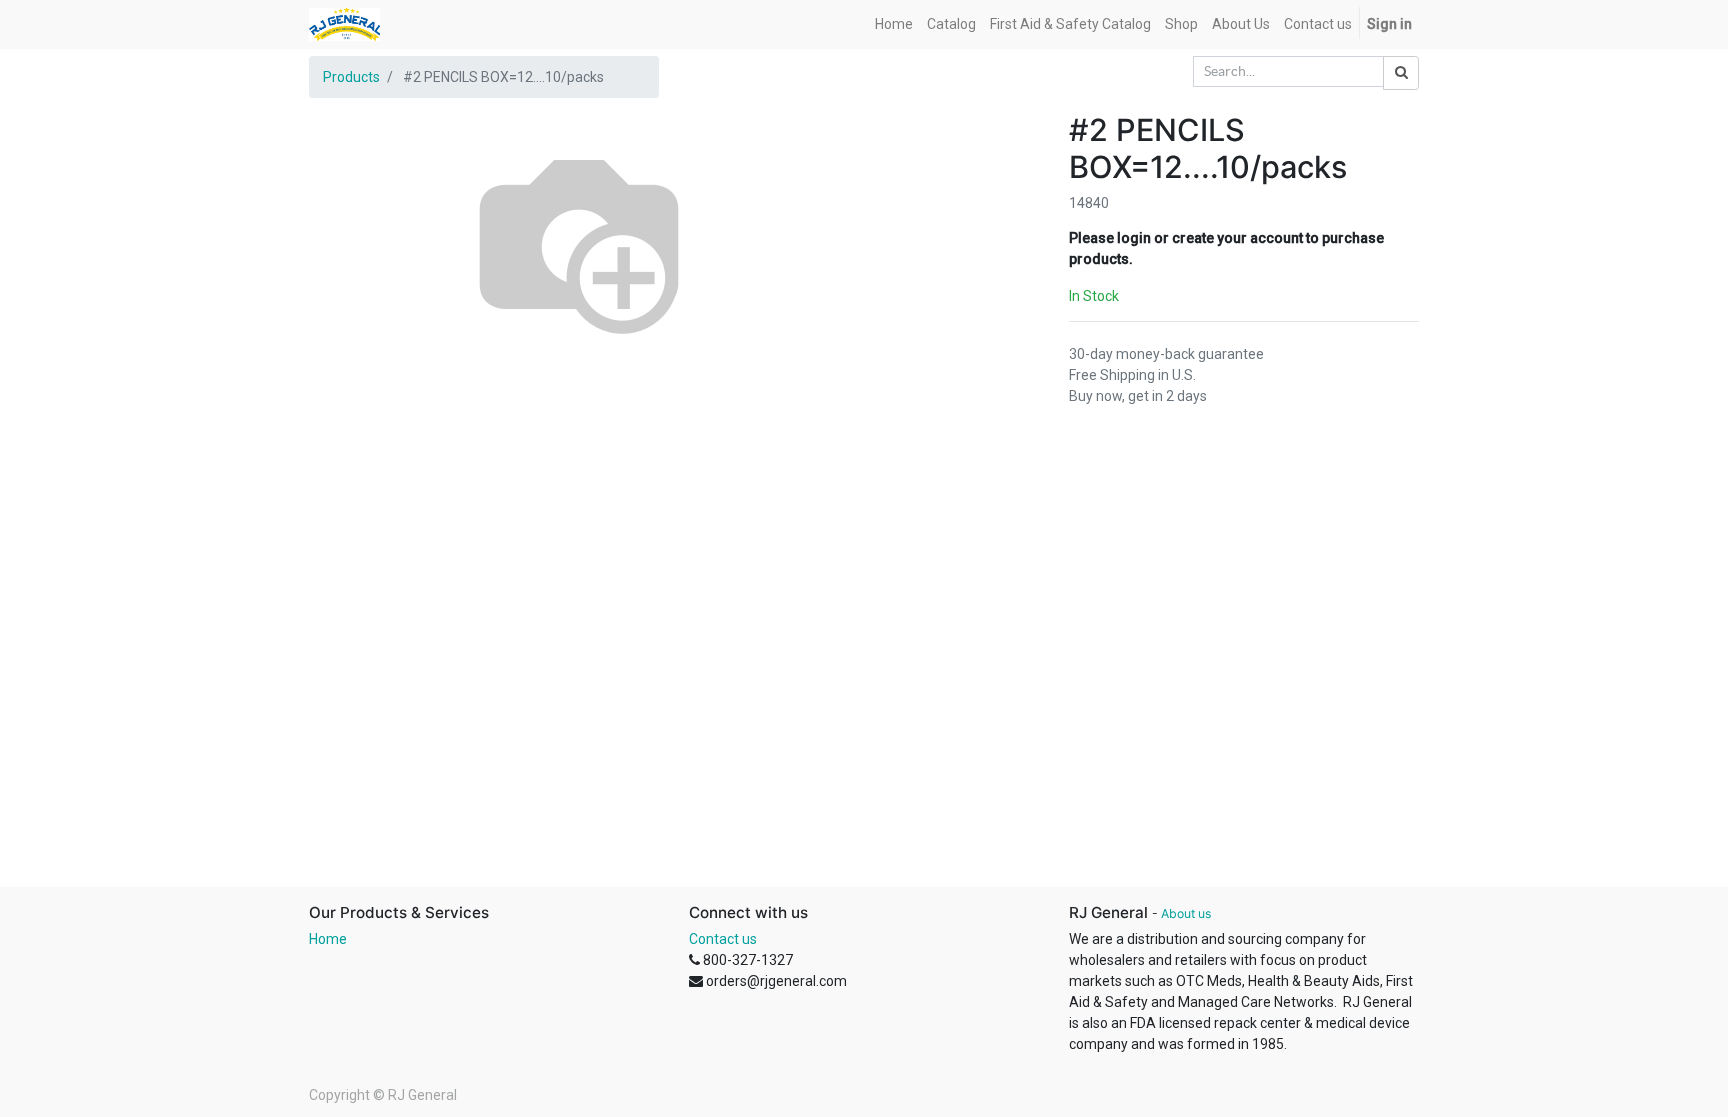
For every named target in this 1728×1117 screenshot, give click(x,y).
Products (351, 77)
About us (1186, 913)
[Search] (1401, 73)
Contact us (723, 939)
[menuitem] (894, 24)
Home (328, 939)
